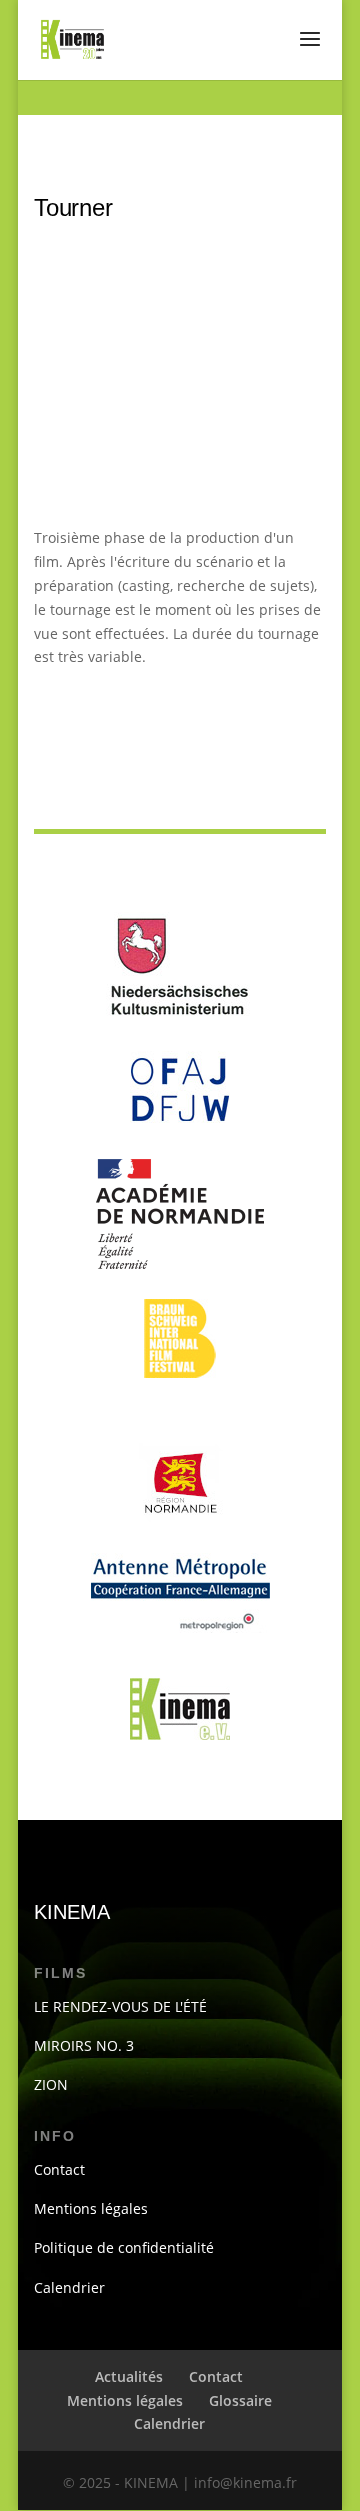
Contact (59, 2169)
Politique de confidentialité (124, 2247)
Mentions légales (91, 2208)
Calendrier (69, 2287)
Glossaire (240, 2400)
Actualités (129, 2376)
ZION (51, 2084)
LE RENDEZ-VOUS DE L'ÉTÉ (120, 2006)
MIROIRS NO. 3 (84, 2045)
